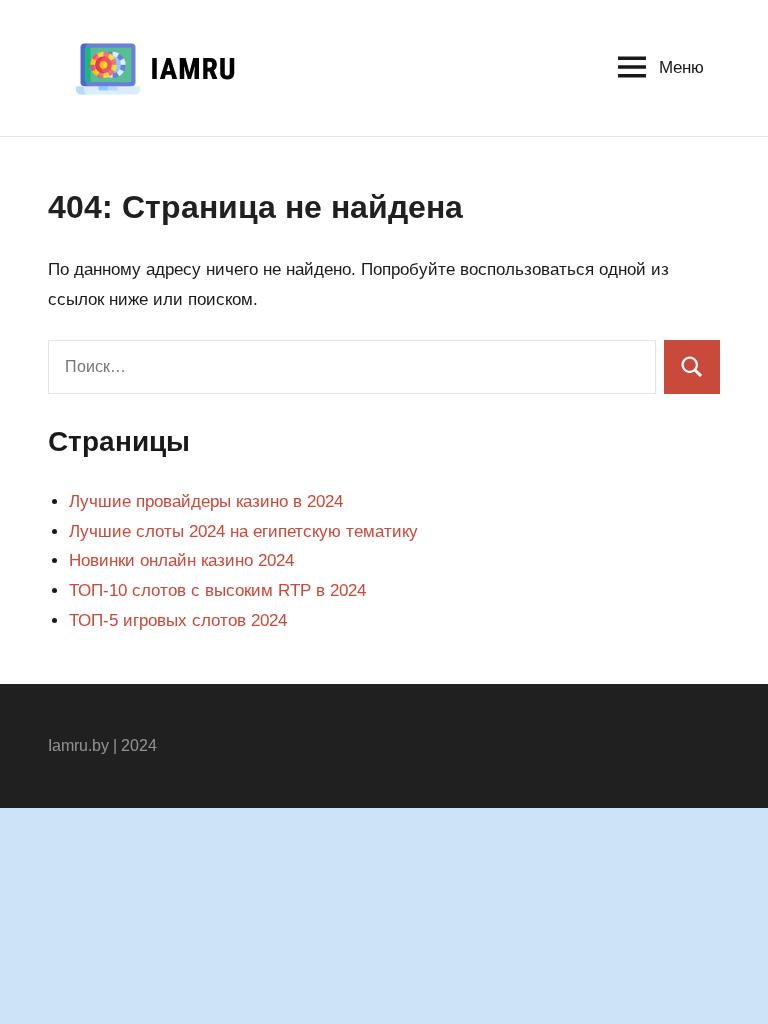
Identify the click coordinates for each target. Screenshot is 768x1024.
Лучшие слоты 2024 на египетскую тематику (243, 531)
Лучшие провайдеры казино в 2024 (206, 501)
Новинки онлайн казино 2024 (181, 560)
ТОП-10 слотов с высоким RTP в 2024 (217, 590)
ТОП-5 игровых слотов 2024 (178, 620)
